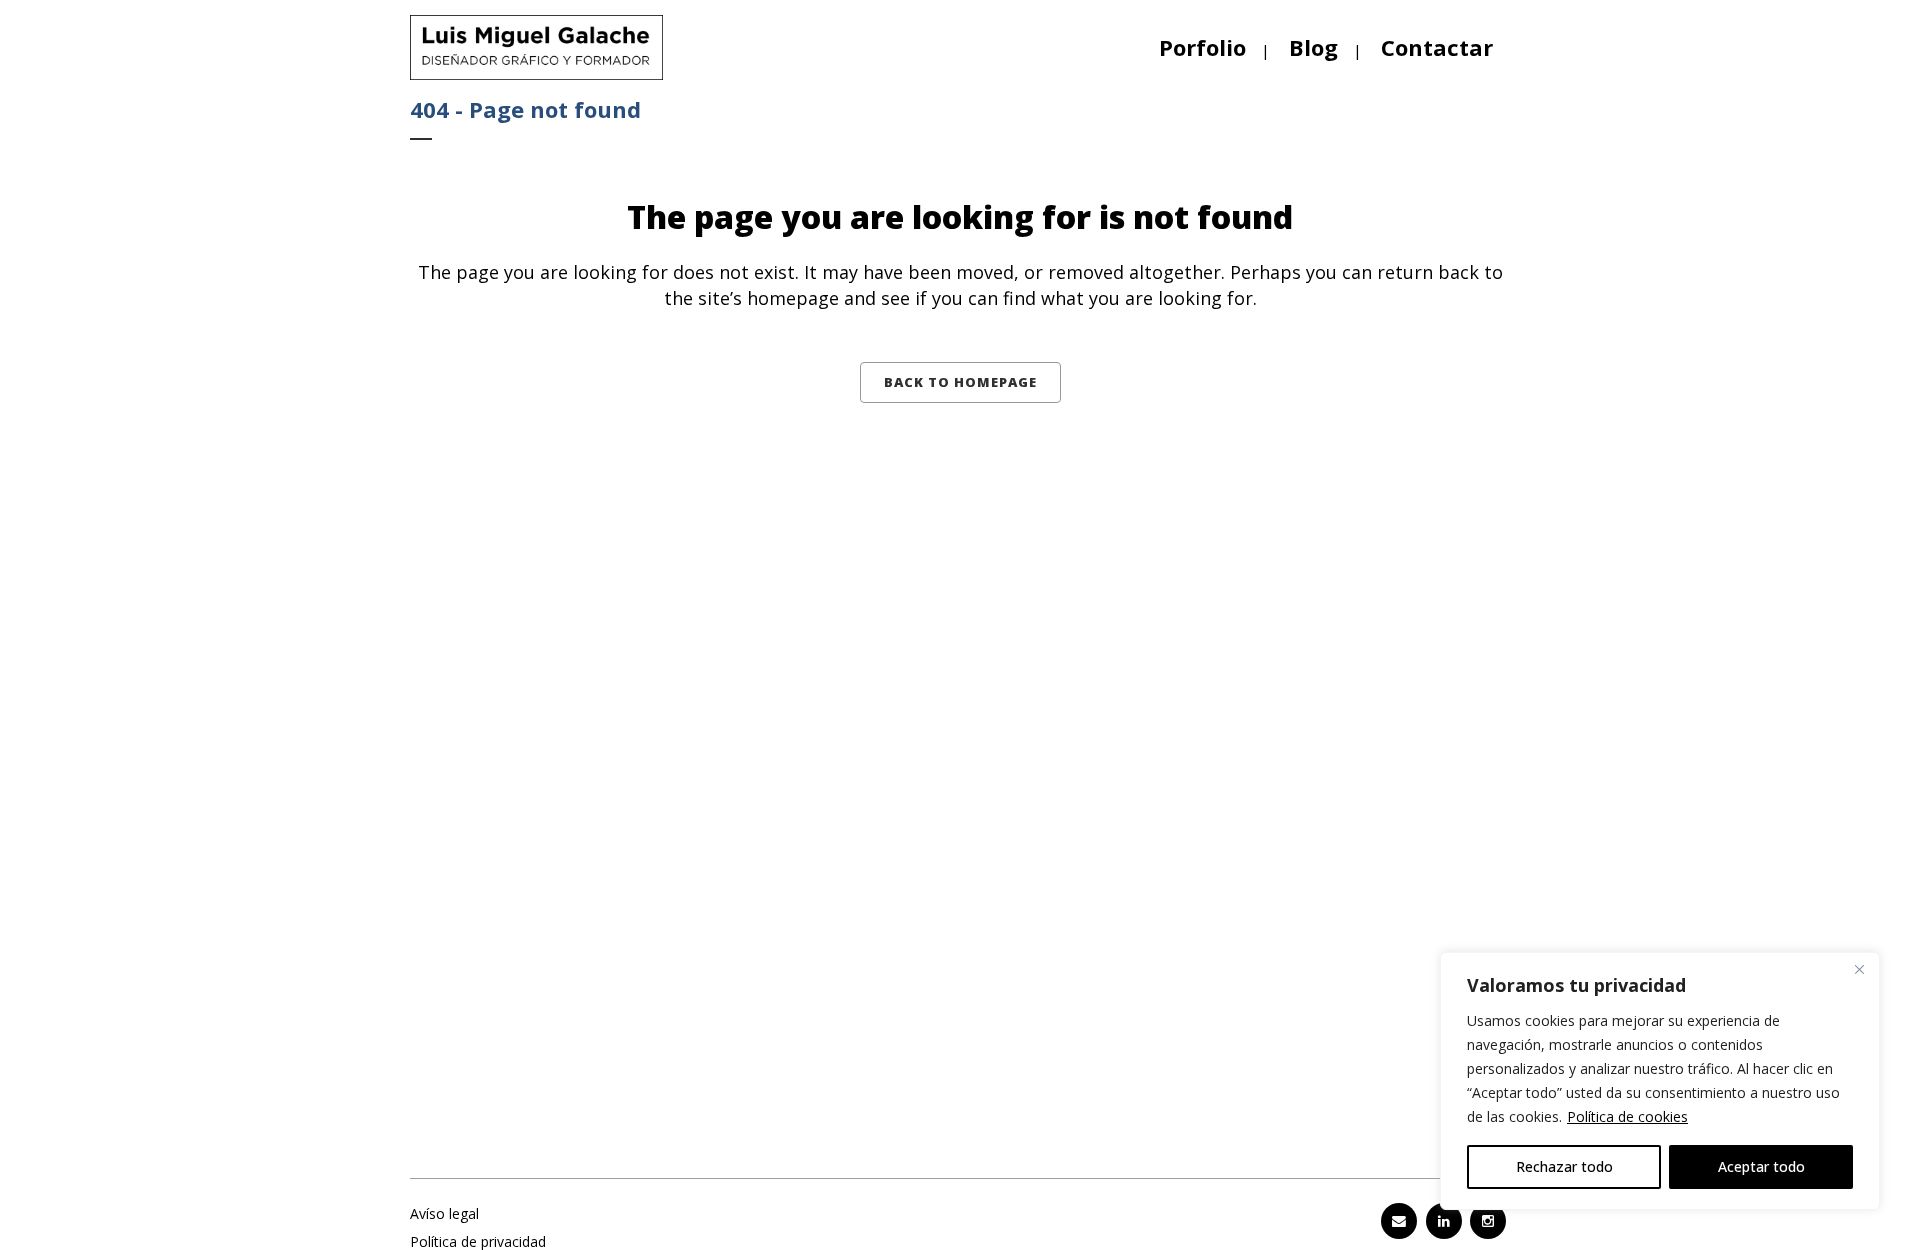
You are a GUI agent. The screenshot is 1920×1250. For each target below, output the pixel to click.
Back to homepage (960, 382)
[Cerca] (1859, 969)
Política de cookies (1627, 1116)
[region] (1660, 1081)
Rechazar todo (1564, 1166)
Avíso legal (444, 1213)
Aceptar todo (1761, 1166)
